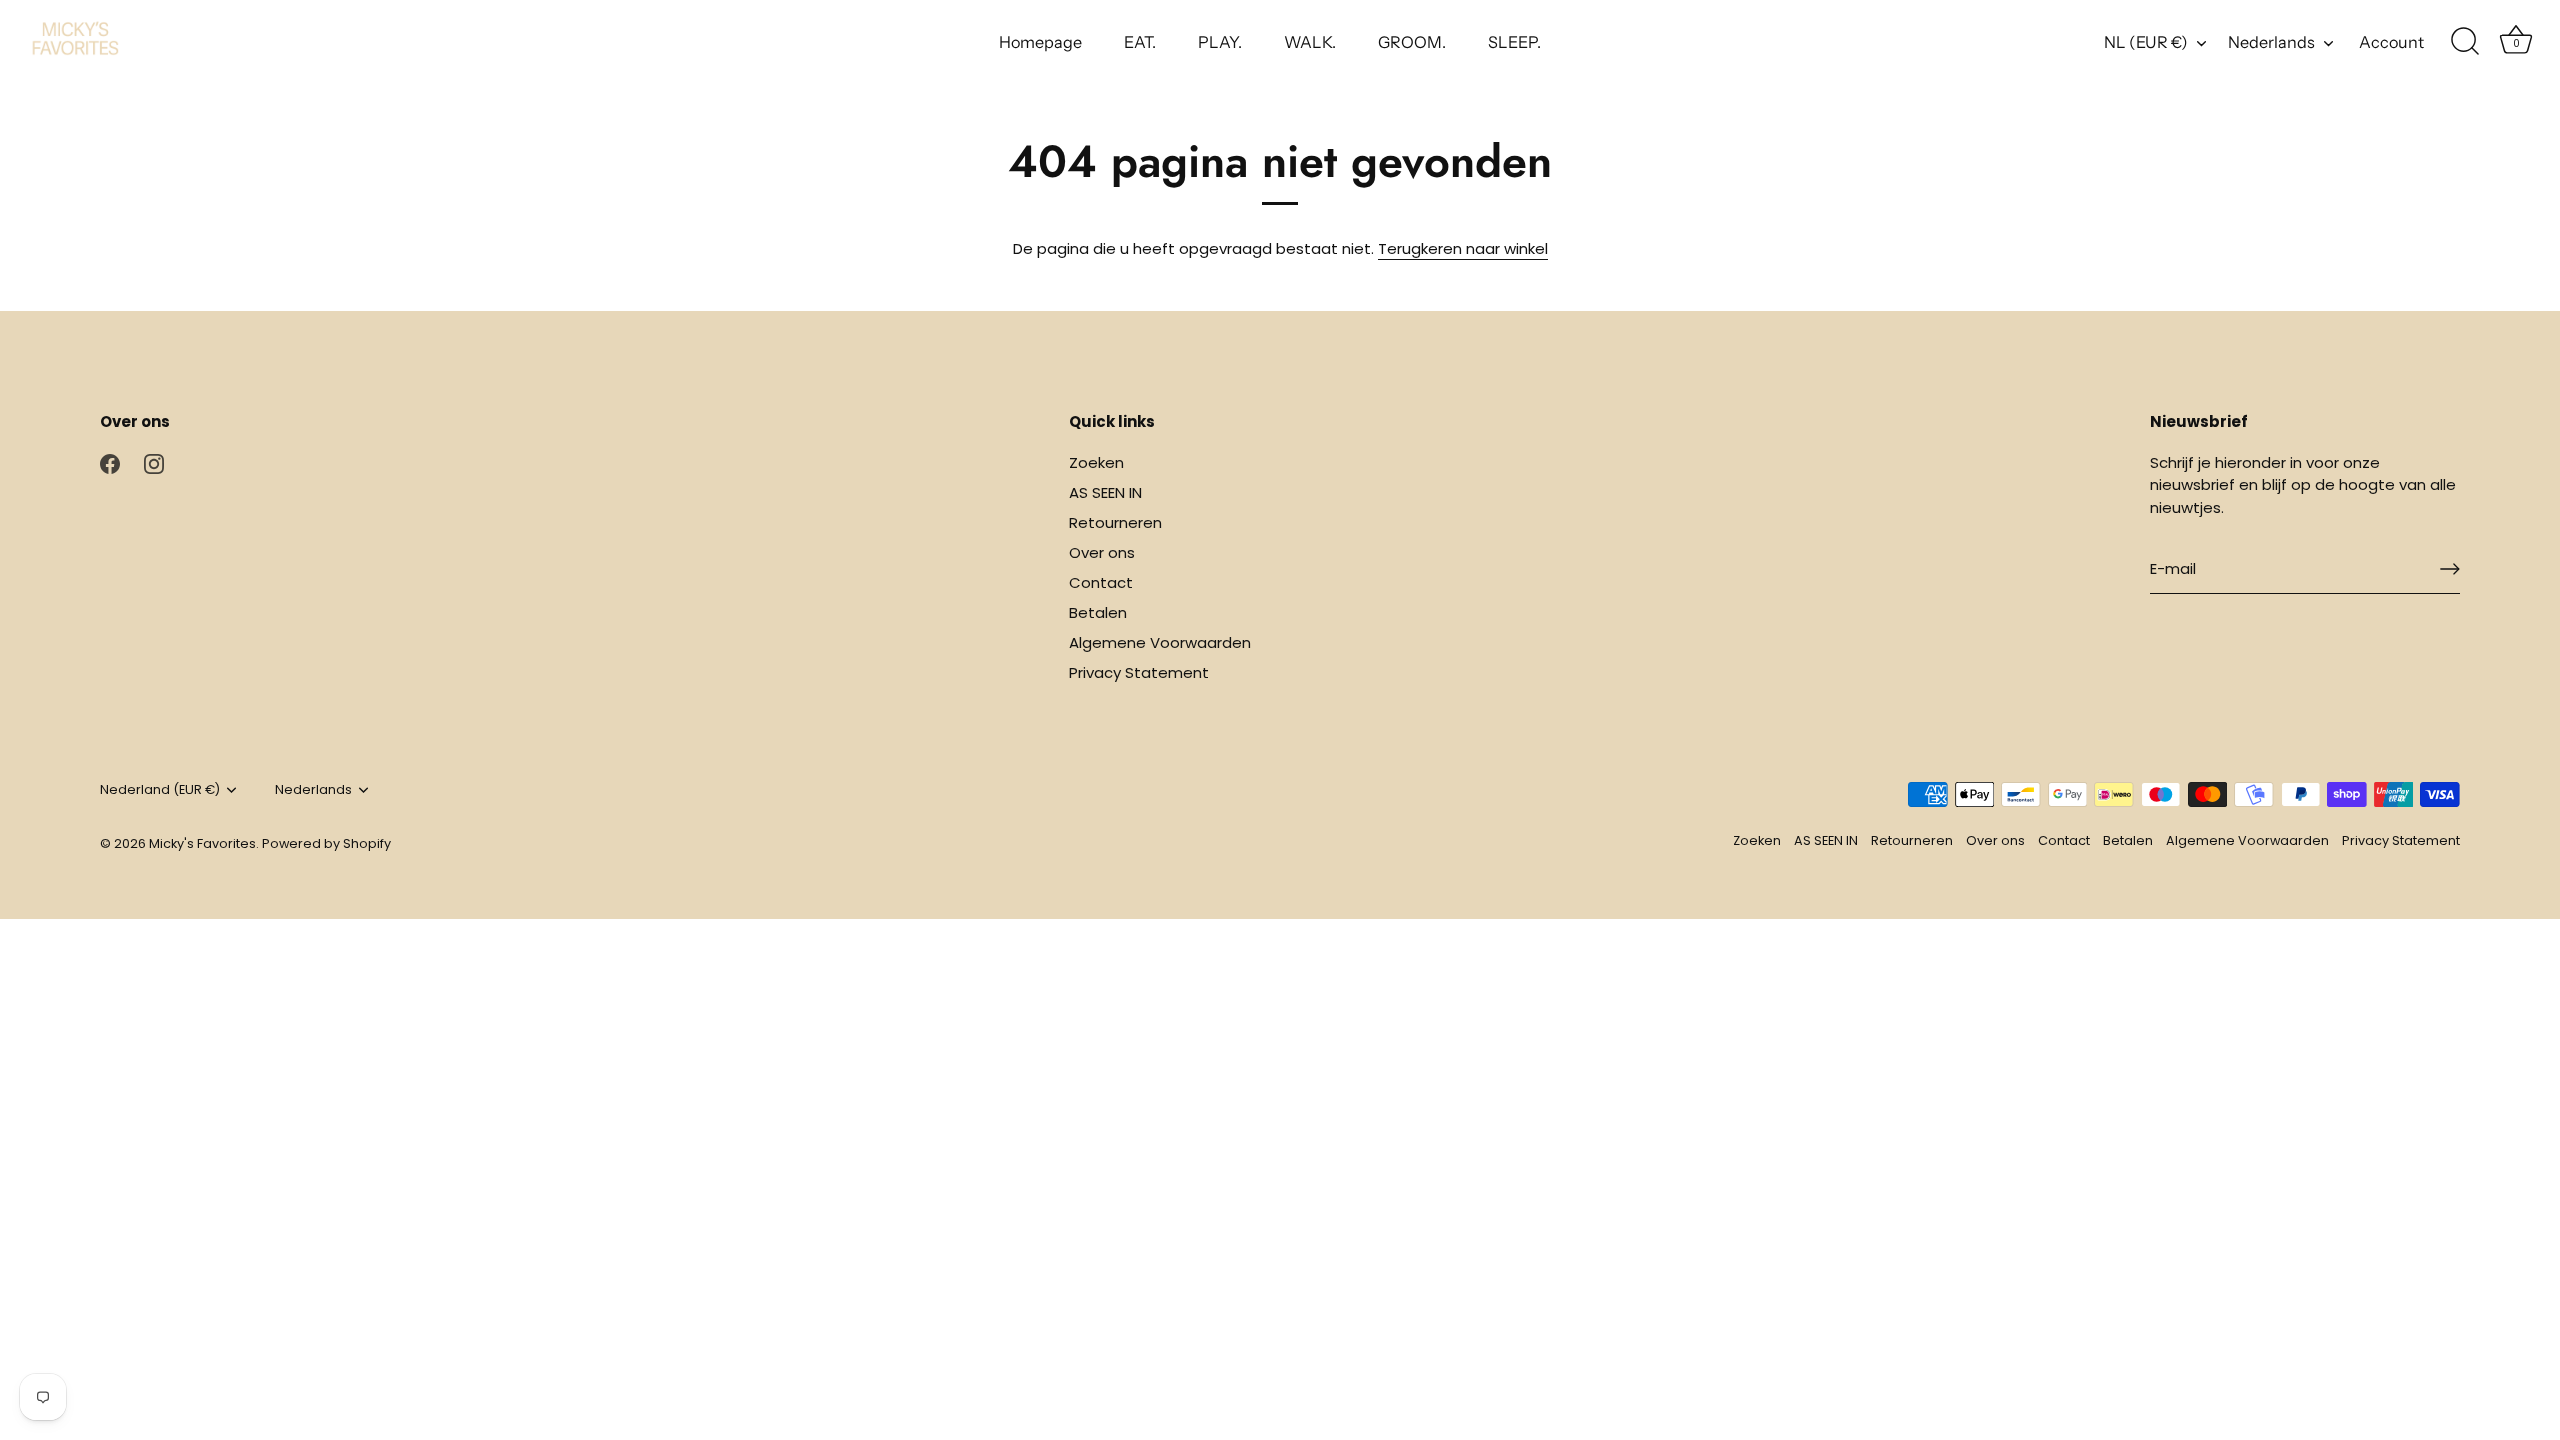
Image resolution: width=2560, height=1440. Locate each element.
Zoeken (1096, 462)
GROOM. (1412, 42)
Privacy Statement (1139, 672)
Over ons (1102, 552)
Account (2391, 42)
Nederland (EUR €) (160, 790)
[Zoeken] (2465, 42)
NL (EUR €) (2146, 42)
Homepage (1040, 42)
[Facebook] (110, 462)
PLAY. (1220, 42)
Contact (1101, 582)
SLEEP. (1514, 42)
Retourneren (1115, 522)
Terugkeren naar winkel (1463, 248)
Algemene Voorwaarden (1160, 642)
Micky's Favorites (202, 843)
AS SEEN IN (1105, 492)
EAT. (1140, 42)
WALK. (1310, 42)
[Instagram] (154, 462)
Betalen (1098, 612)
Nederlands (2271, 42)
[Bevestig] (2450, 569)
